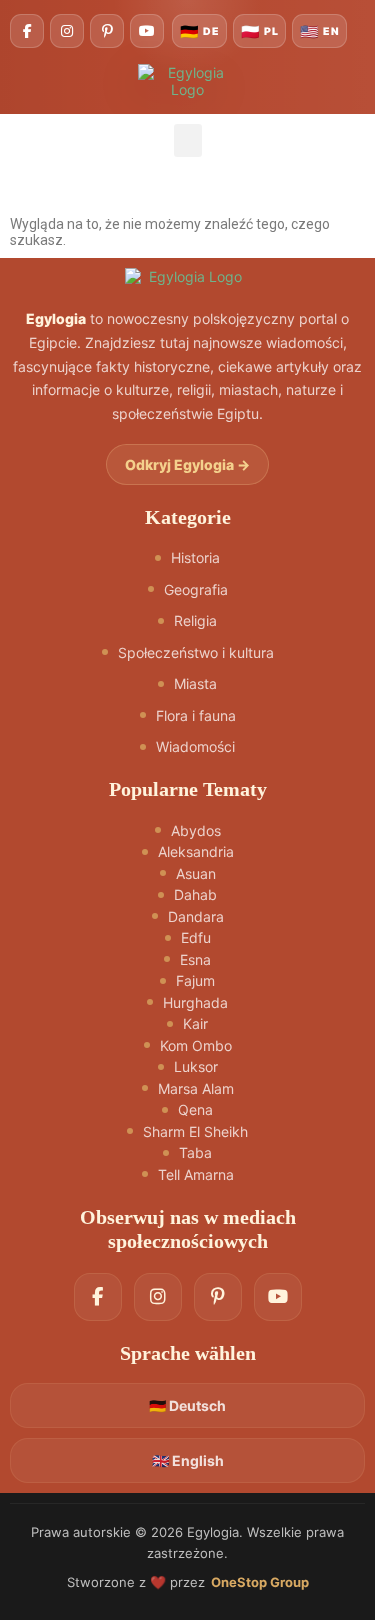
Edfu (196, 937)
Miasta (195, 683)
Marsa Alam (196, 1088)
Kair (195, 1023)
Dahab (195, 894)
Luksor (196, 1066)
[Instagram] (67, 31)
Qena (195, 1109)
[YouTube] (147, 31)
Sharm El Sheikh (195, 1131)
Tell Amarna (196, 1174)
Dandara (196, 916)
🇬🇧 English (188, 1460)
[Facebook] (27, 31)
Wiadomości (195, 746)
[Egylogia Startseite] (188, 81)
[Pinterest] (107, 31)
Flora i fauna (196, 715)
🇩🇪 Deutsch (187, 1405)
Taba (195, 1152)
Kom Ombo (196, 1045)
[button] (188, 140)
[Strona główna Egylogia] (187, 276)
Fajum (195, 980)
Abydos (196, 830)
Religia (195, 620)
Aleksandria (196, 851)
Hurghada (195, 1002)
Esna (195, 959)
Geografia (196, 589)
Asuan (196, 873)
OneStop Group (260, 1582)
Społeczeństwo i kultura (196, 652)
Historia (195, 557)
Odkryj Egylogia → (187, 464)
